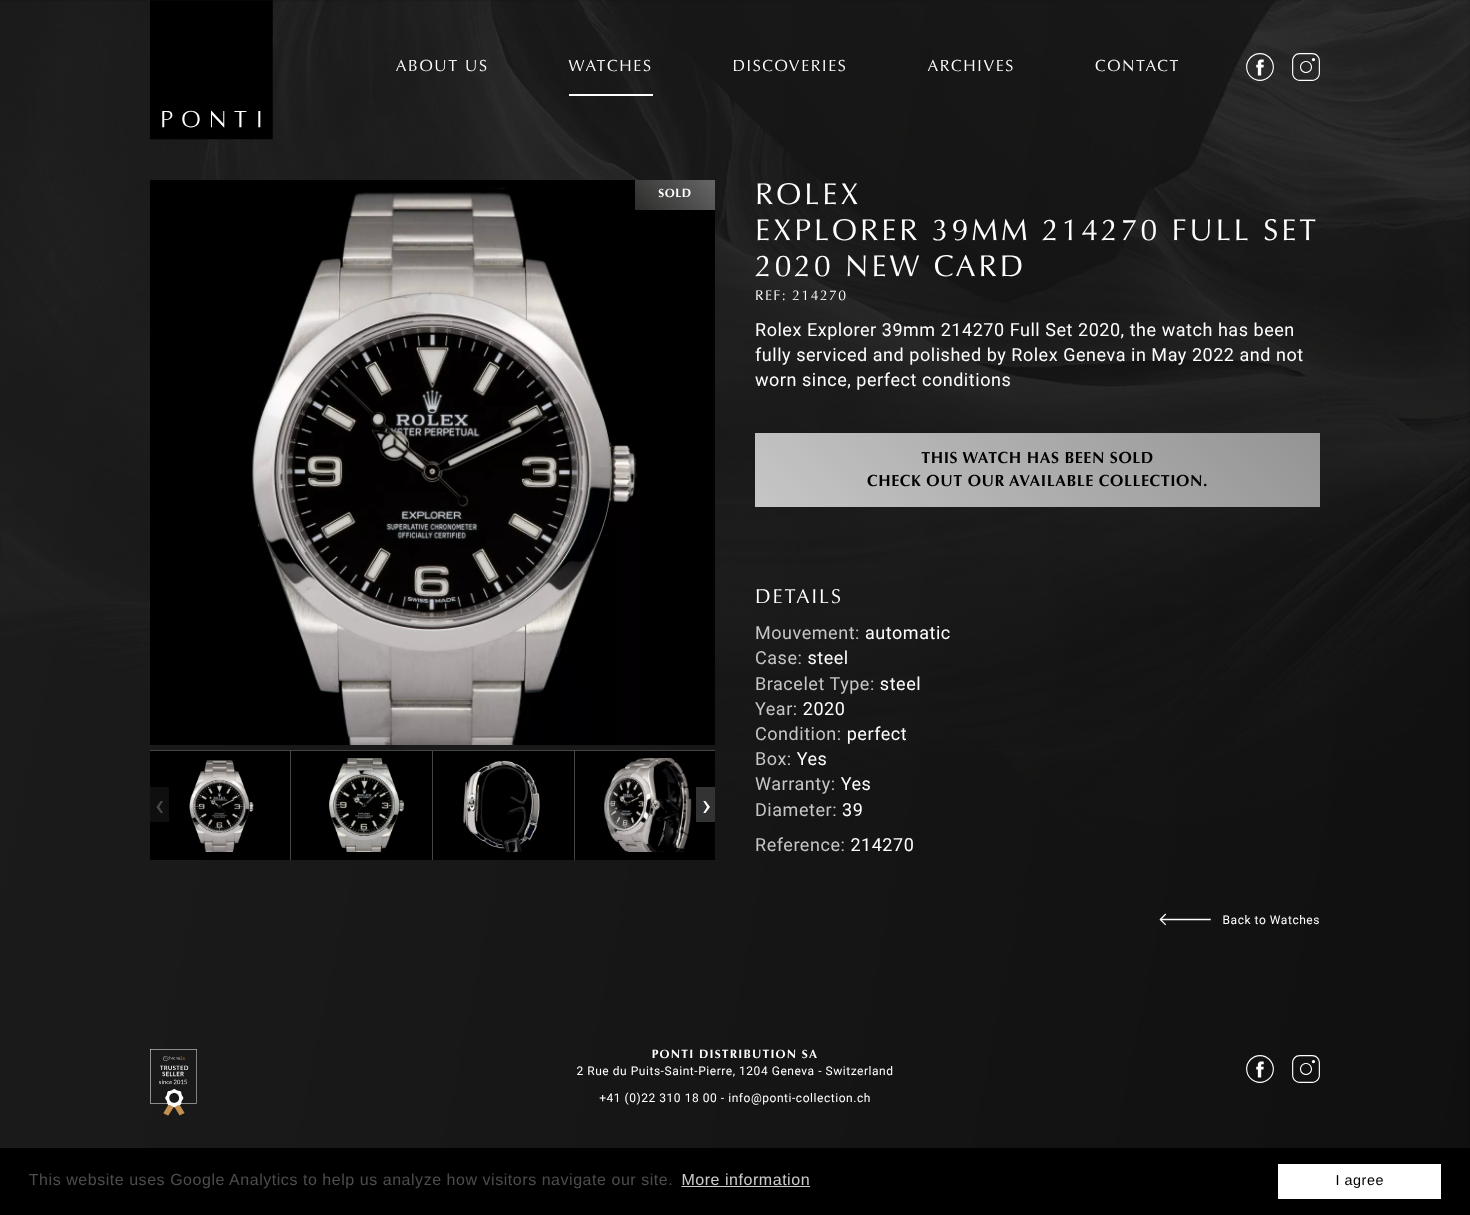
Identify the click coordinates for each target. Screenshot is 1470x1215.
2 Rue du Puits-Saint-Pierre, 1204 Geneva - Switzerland (734, 1071)
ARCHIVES (971, 68)
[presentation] (159, 805)
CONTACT (1137, 68)
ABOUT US (442, 68)
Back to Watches (1271, 920)
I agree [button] (1359, 1181)
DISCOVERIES (790, 68)
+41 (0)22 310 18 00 (658, 1098)
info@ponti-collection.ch (799, 1098)
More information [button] (745, 1180)
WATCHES (611, 68)
